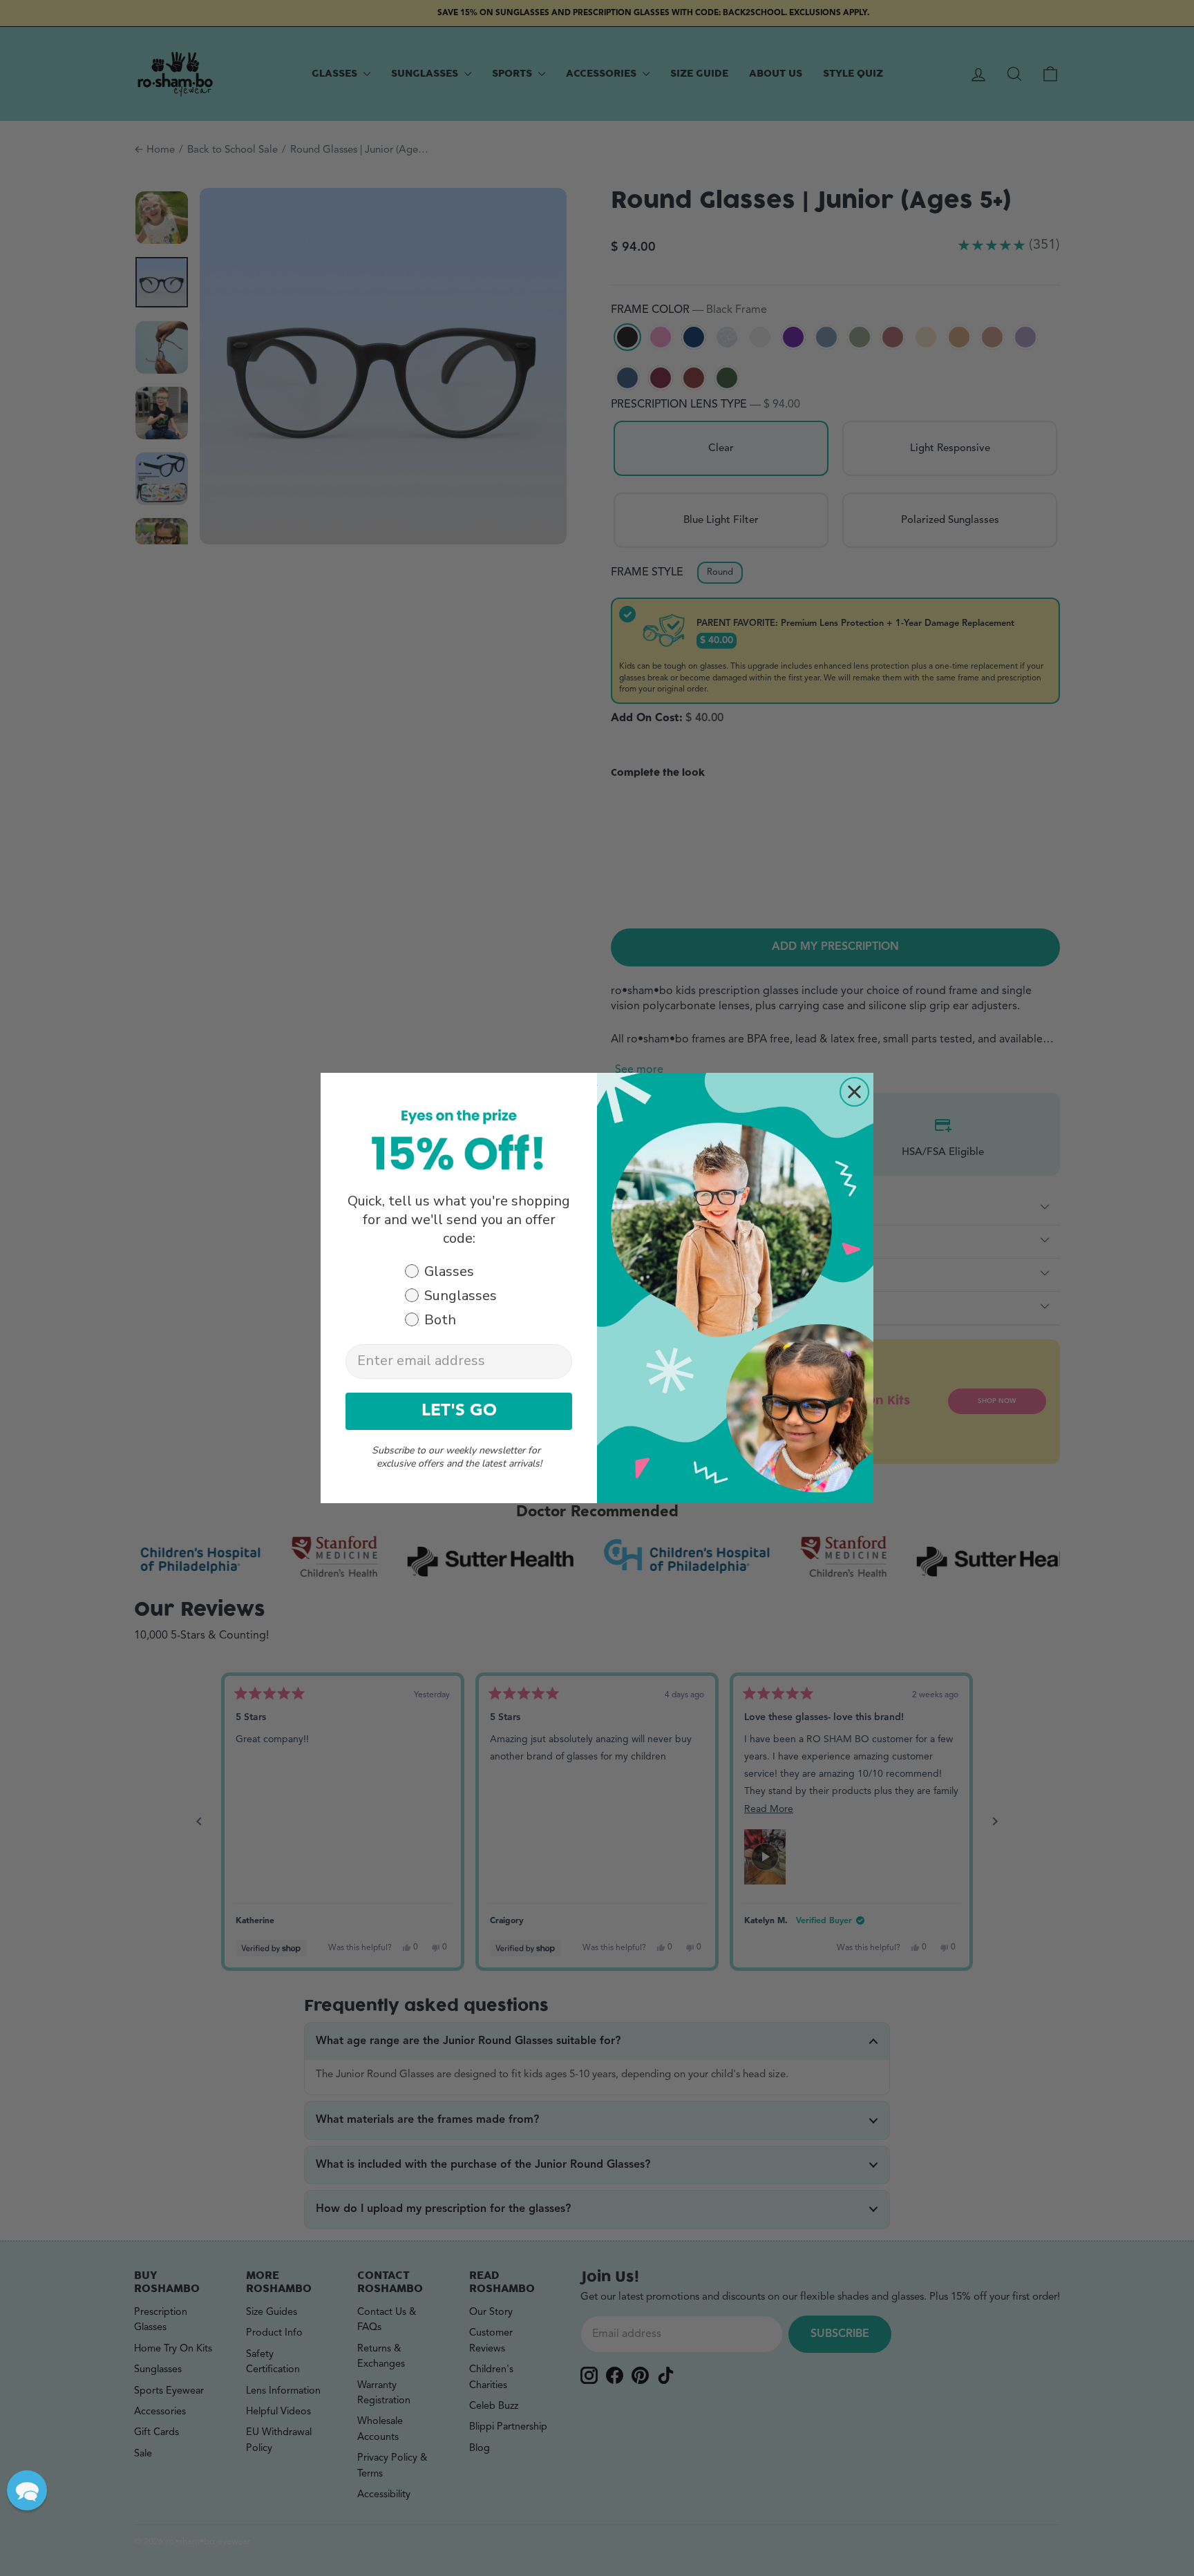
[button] (27, 2490)
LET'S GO (459, 1411)
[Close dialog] (854, 1092)
